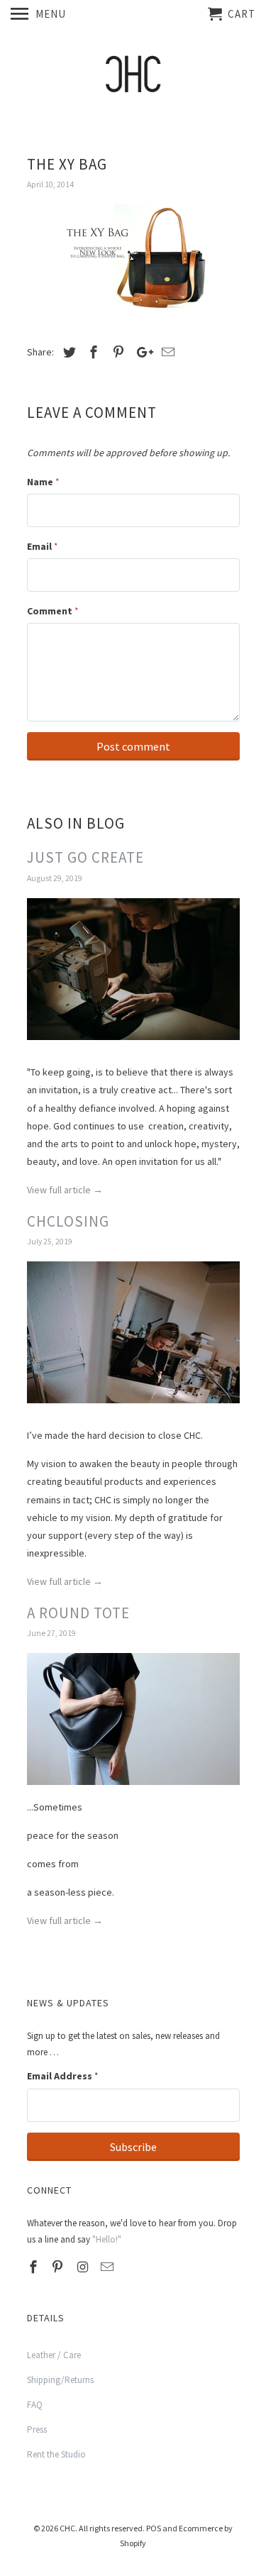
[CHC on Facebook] (35, 2267)
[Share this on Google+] (141, 352)
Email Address (62, 2076)
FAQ (35, 2405)
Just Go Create (85, 857)
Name (43, 482)
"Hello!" (107, 2239)
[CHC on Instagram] (84, 2267)
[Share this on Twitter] (67, 352)
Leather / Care (54, 2355)
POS (154, 2528)
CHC (67, 2528)
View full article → (65, 1190)
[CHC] (133, 78)
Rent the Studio (56, 2454)
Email (42, 546)
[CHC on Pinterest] (59, 2267)
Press (37, 2429)
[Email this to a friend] (166, 352)
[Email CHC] (109, 2267)
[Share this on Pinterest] (116, 352)
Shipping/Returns (60, 2380)
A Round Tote (78, 1613)
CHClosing (68, 1221)
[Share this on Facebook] (92, 352)
